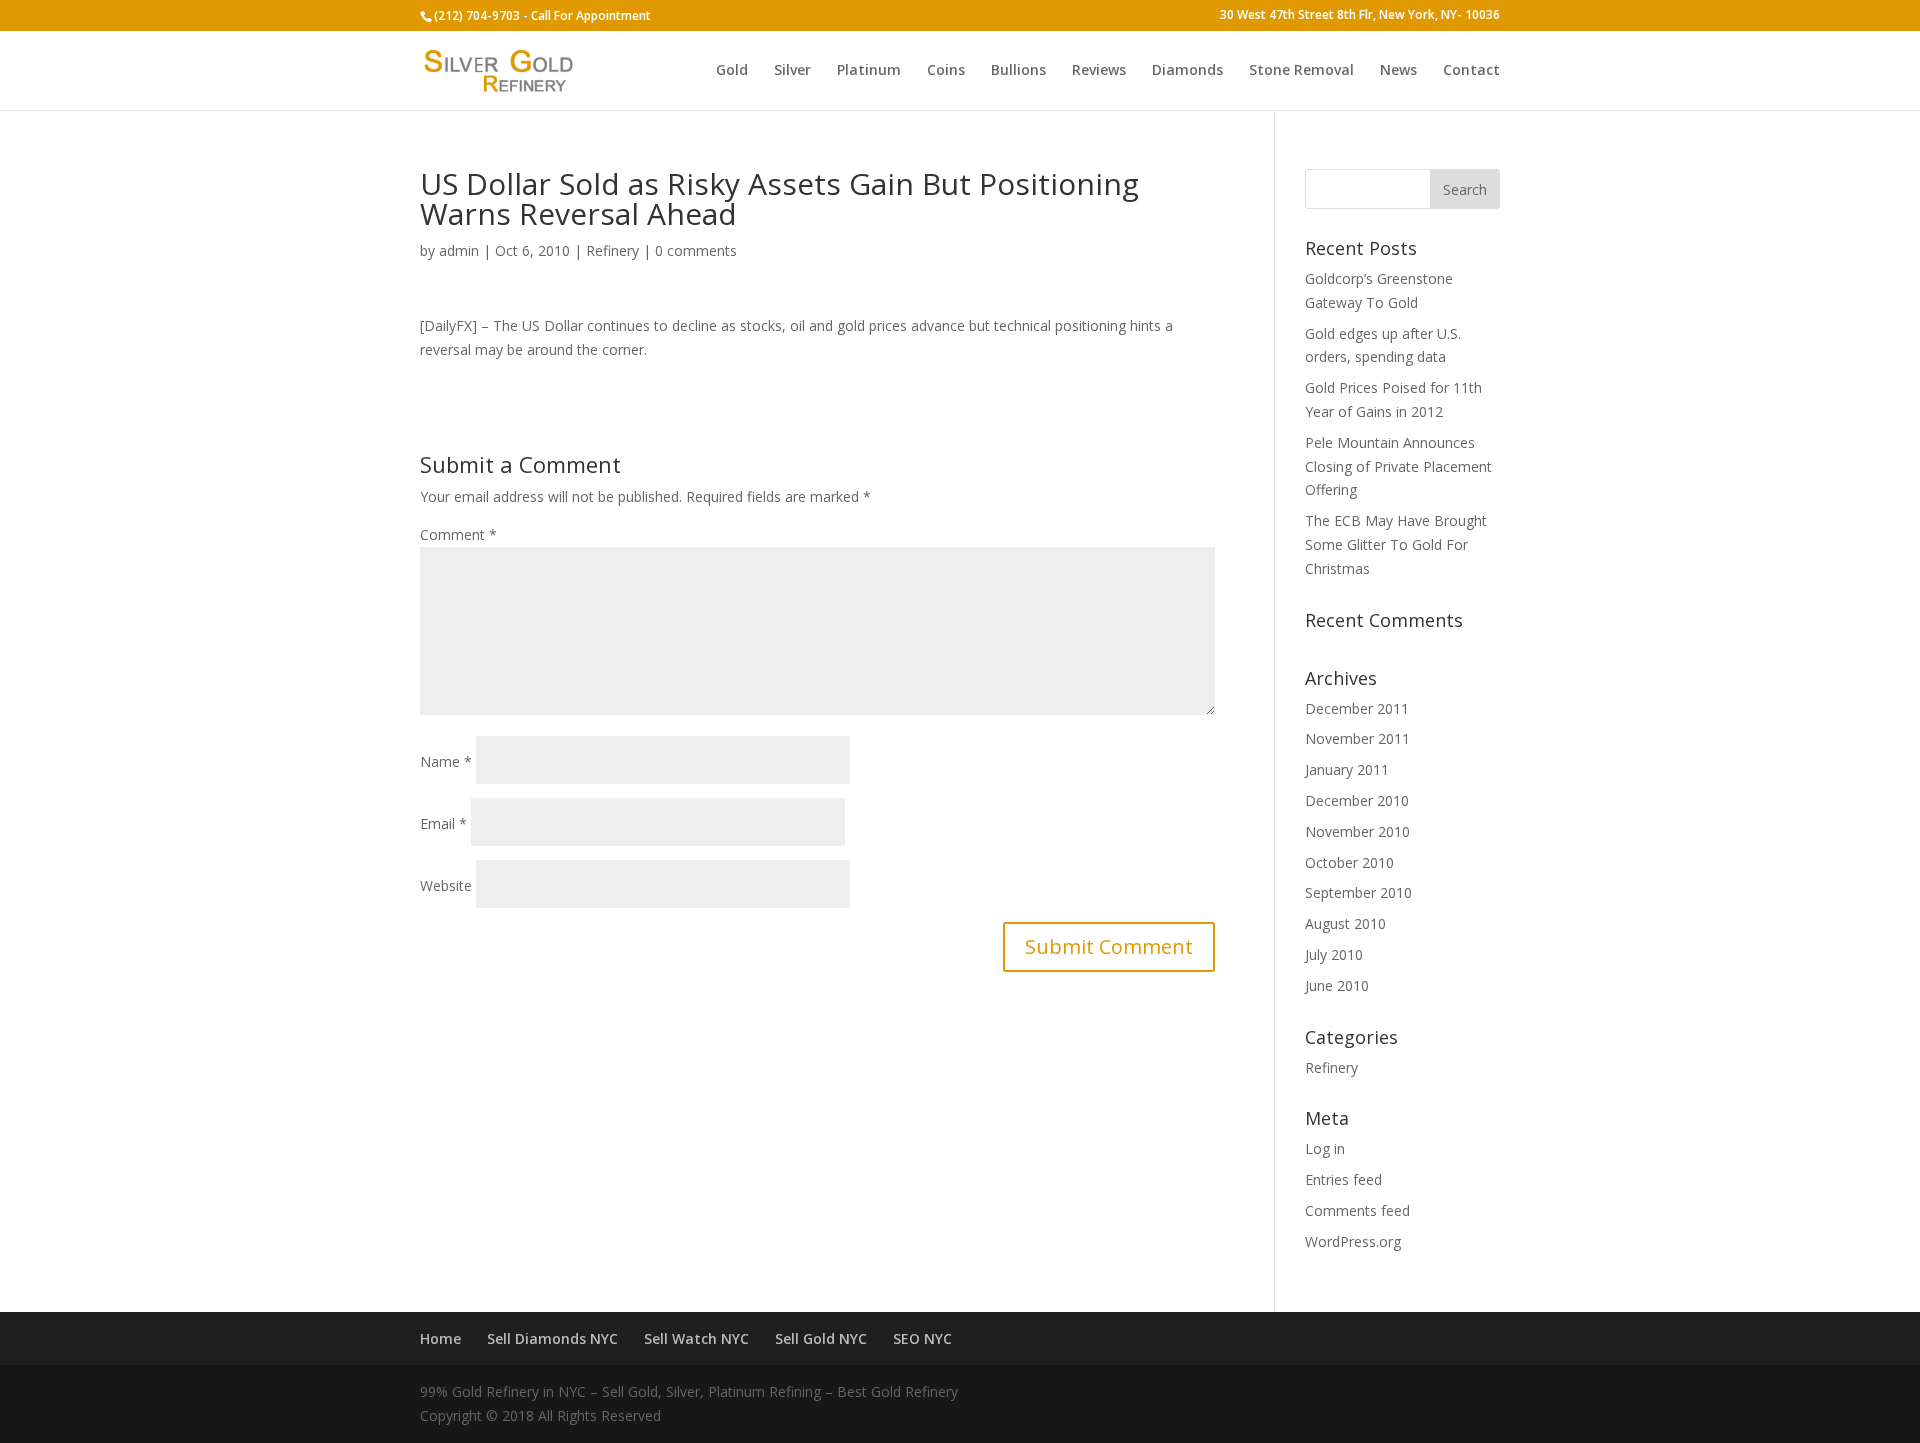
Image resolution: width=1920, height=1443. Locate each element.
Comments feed (1357, 1210)
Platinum (869, 71)
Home (440, 1338)
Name (446, 761)
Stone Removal (1301, 71)
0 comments (696, 250)
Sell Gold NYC (821, 1338)
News (1398, 71)
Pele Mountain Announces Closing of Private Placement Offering (1398, 466)
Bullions (1018, 71)
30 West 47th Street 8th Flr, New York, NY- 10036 (1360, 16)
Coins (946, 71)
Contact (1471, 71)
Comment (458, 534)
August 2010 (1345, 923)
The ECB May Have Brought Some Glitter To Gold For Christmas (1396, 544)
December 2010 (1357, 800)
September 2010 (1358, 892)
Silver (792, 71)
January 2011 (1347, 769)
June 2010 (1337, 985)
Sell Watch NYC (696, 1338)
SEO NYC (922, 1338)
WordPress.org (1353, 1241)
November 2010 (1357, 831)
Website (446, 885)
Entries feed (1343, 1179)
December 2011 (1357, 708)
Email (443, 823)
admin (459, 250)
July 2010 (1334, 954)
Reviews (1099, 71)
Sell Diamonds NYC (552, 1338)
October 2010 (1349, 862)
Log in (1325, 1148)
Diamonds (1187, 71)
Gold (732, 71)
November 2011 (1357, 738)
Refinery (612, 250)
